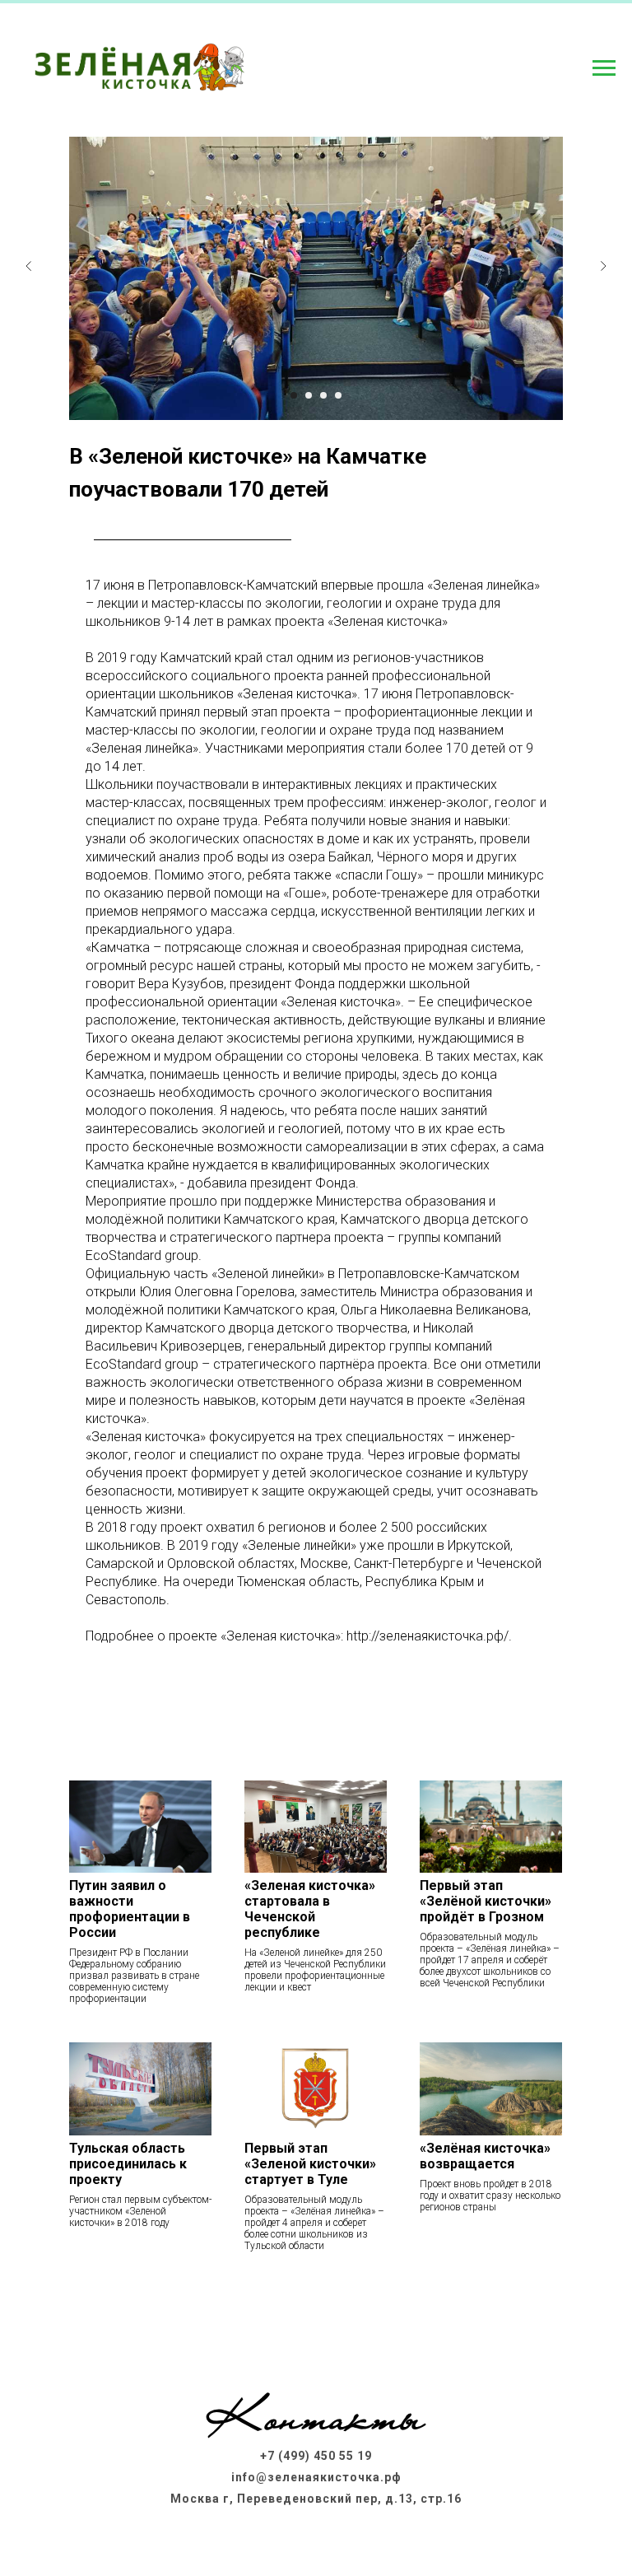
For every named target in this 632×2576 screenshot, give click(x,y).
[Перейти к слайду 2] (309, 395)
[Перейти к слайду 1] (294, 395)
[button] (316, 2308)
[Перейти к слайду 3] (323, 395)
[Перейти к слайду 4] (338, 395)
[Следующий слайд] (603, 266)
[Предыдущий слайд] (29, 266)
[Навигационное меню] (604, 68)
